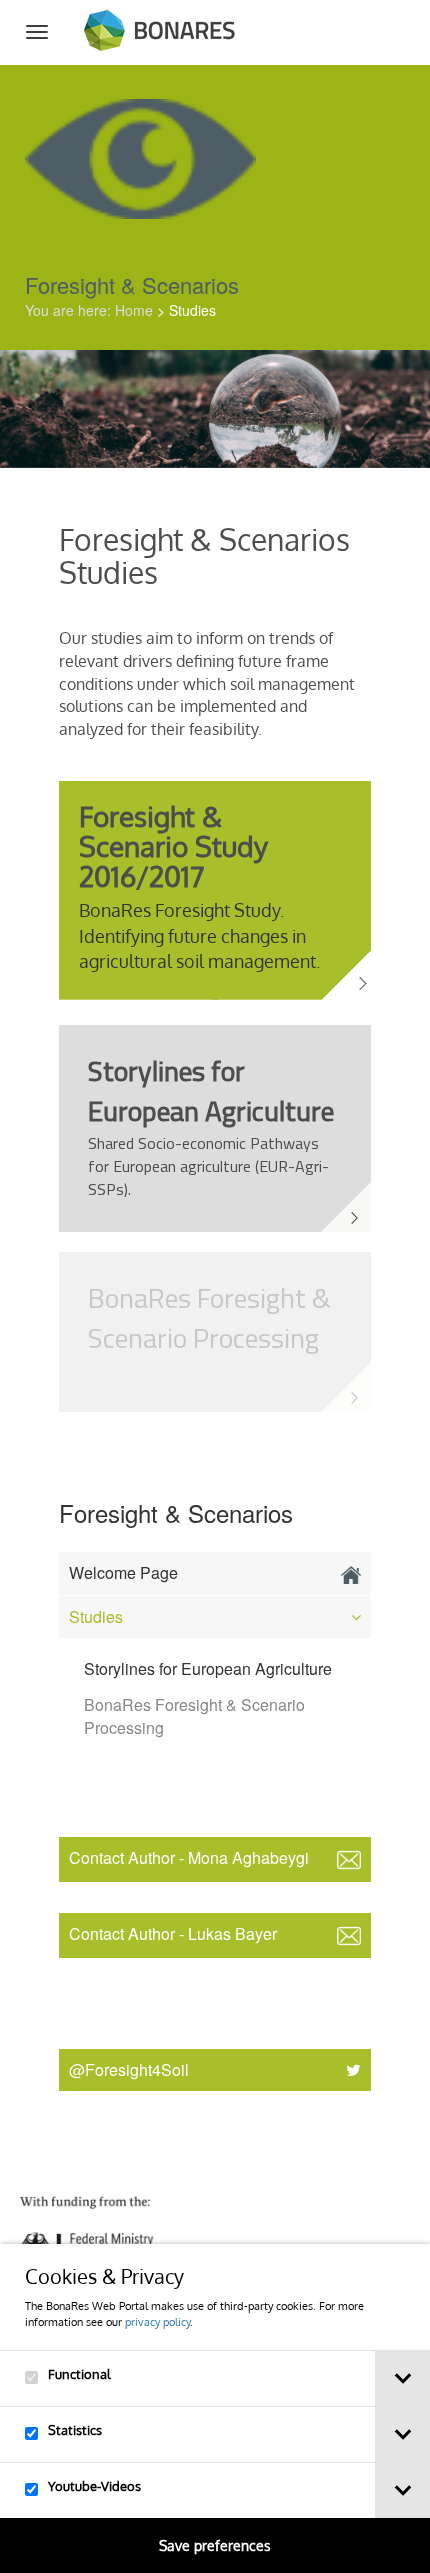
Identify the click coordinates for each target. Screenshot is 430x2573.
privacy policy (157, 2321)
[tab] (402, 2378)
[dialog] (215, 2408)
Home (134, 310)
